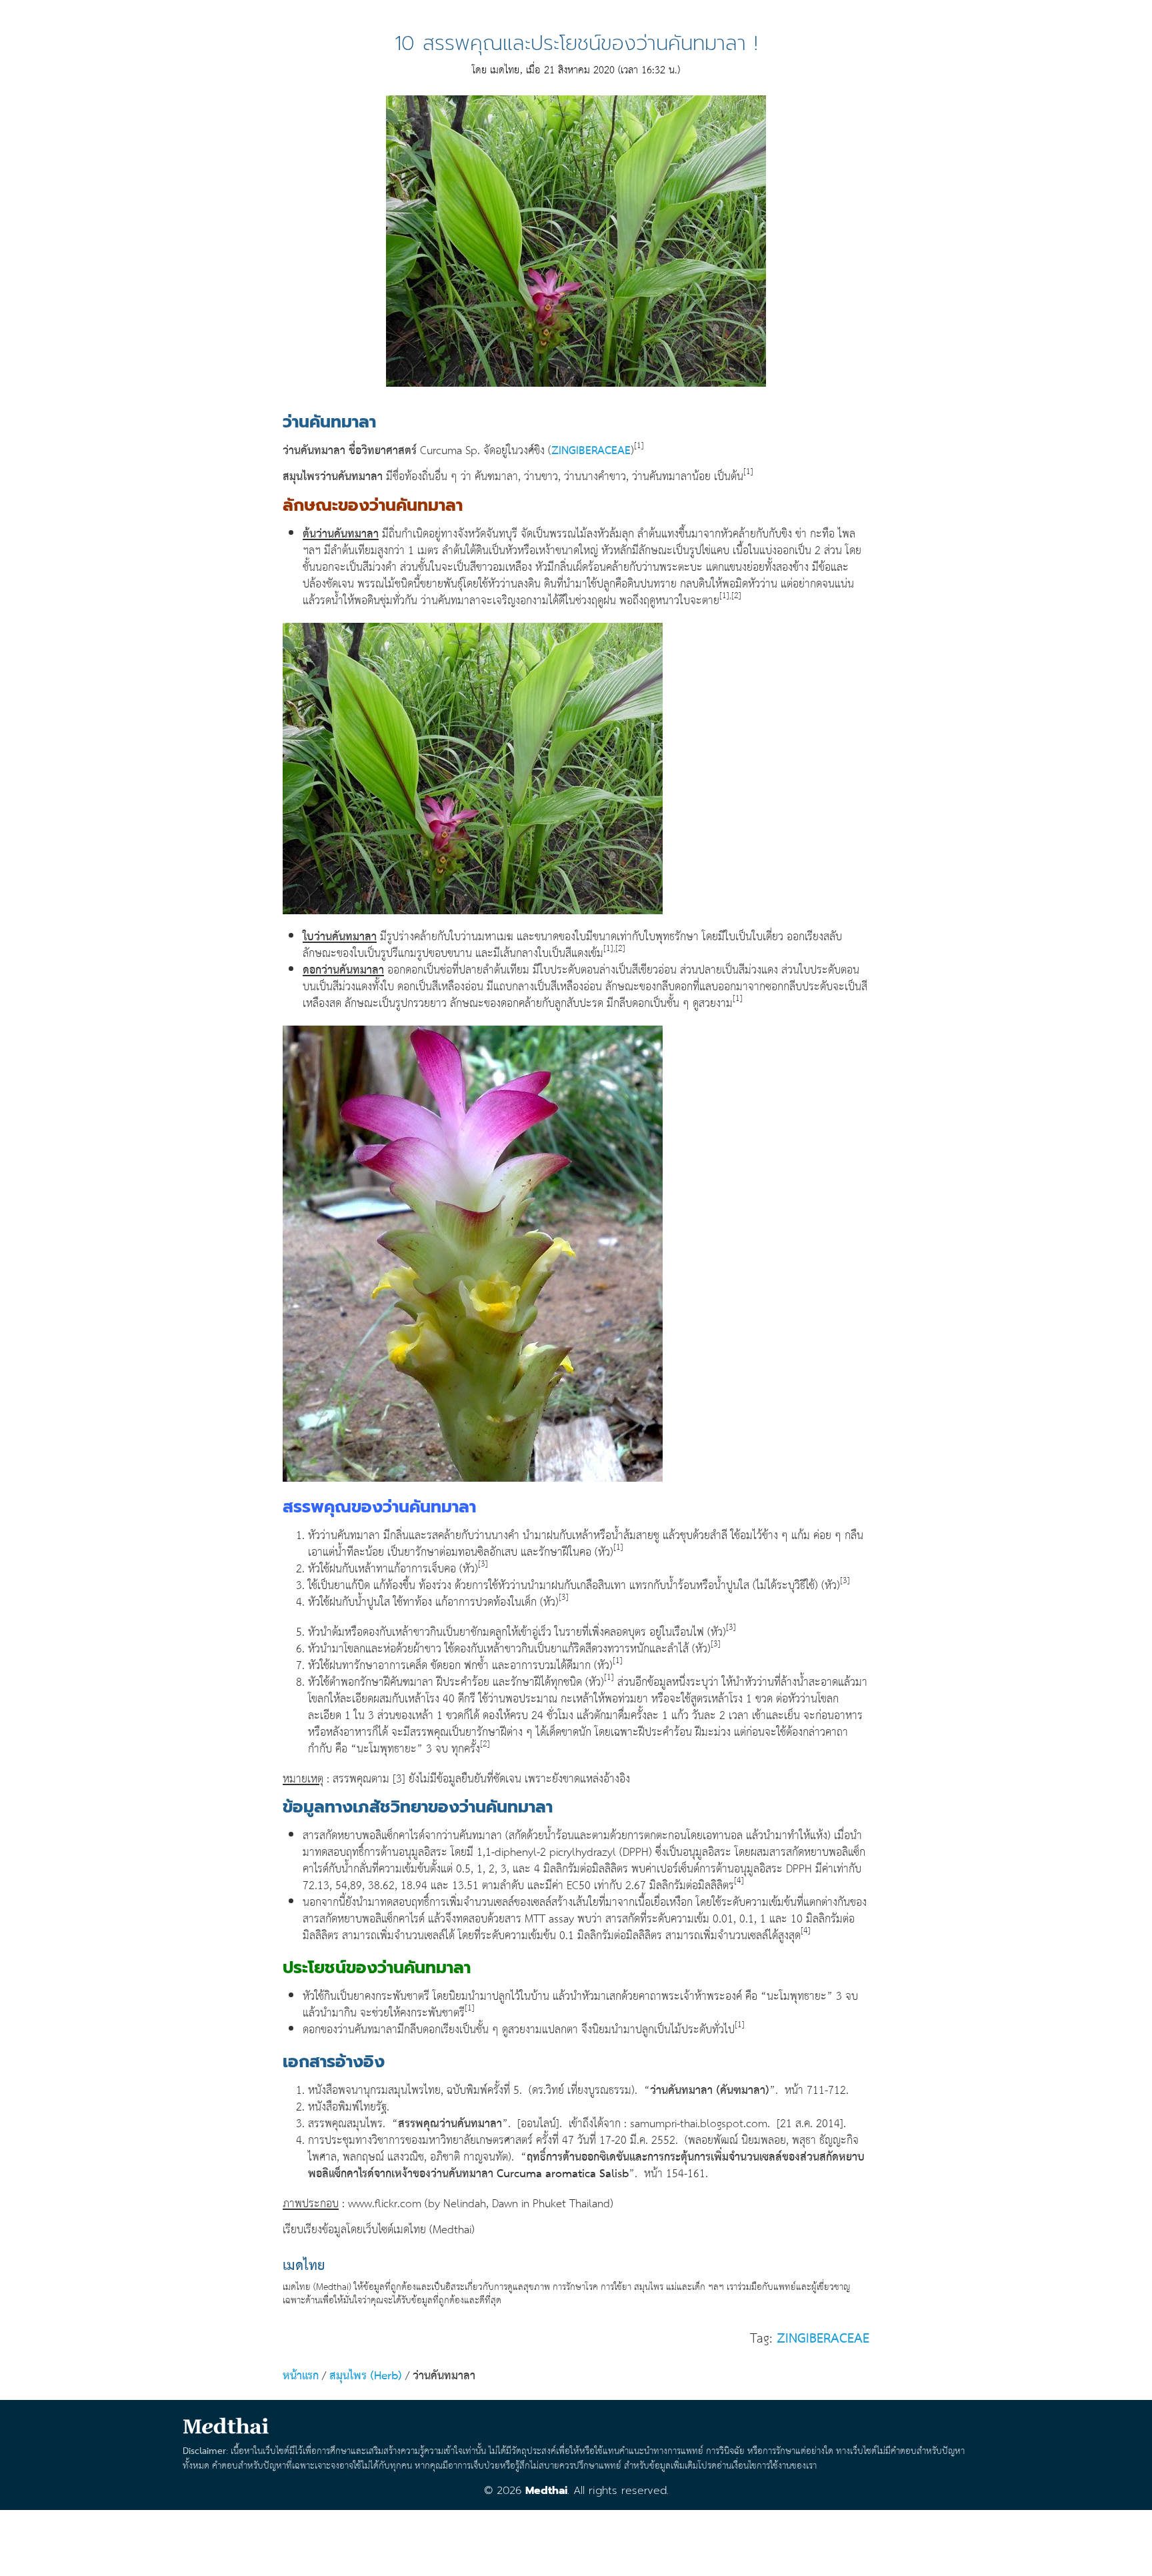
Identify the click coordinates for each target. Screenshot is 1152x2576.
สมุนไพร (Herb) (366, 2376)
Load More (576, 2538)
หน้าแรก (301, 2376)
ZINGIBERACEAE (591, 451)
